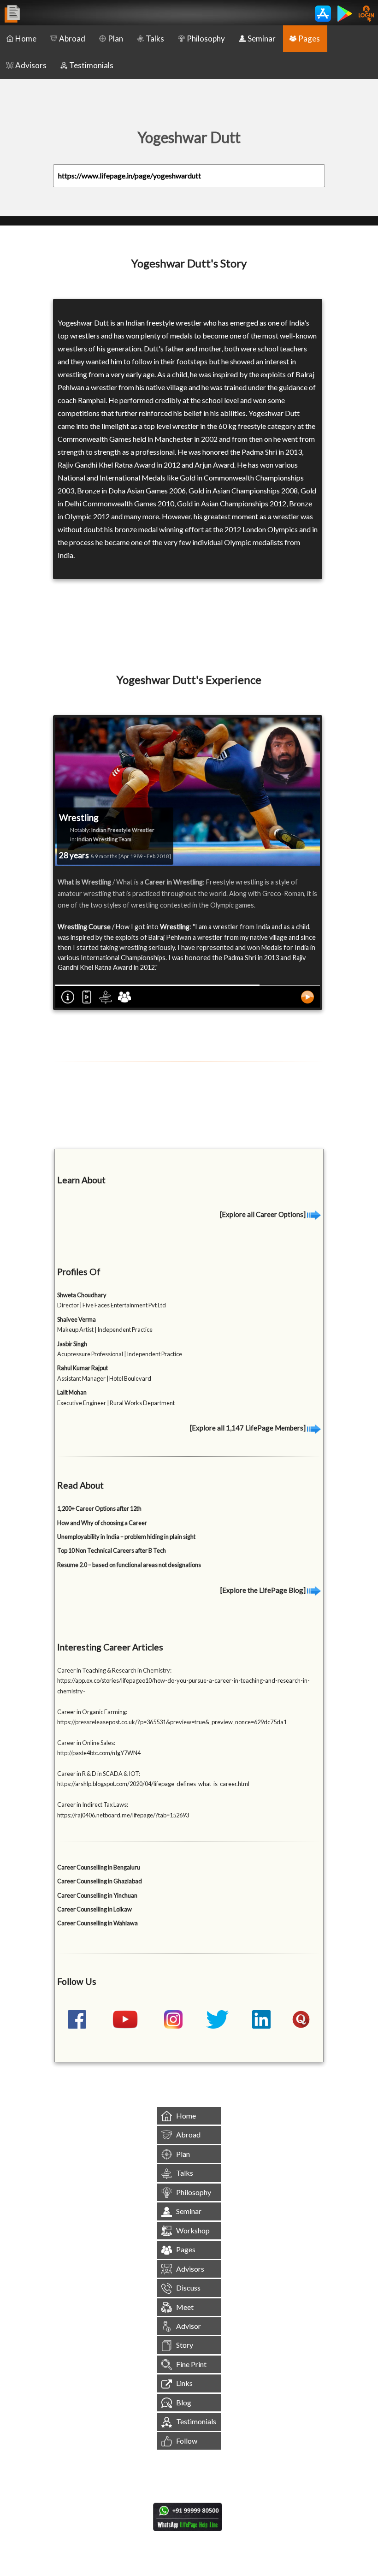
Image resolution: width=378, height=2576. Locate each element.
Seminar (262, 39)
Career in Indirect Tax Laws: (93, 1804)
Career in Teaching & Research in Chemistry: (114, 1670)
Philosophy (206, 39)
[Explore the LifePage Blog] (264, 1590)
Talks (155, 39)
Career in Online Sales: (86, 1743)
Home (26, 39)
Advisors (31, 65)
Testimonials (91, 65)
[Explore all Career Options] (263, 1214)
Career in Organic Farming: (92, 1712)
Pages (309, 39)
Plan (115, 39)
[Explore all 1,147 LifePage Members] (248, 1428)
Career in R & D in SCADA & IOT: (99, 1774)
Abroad (72, 39)
